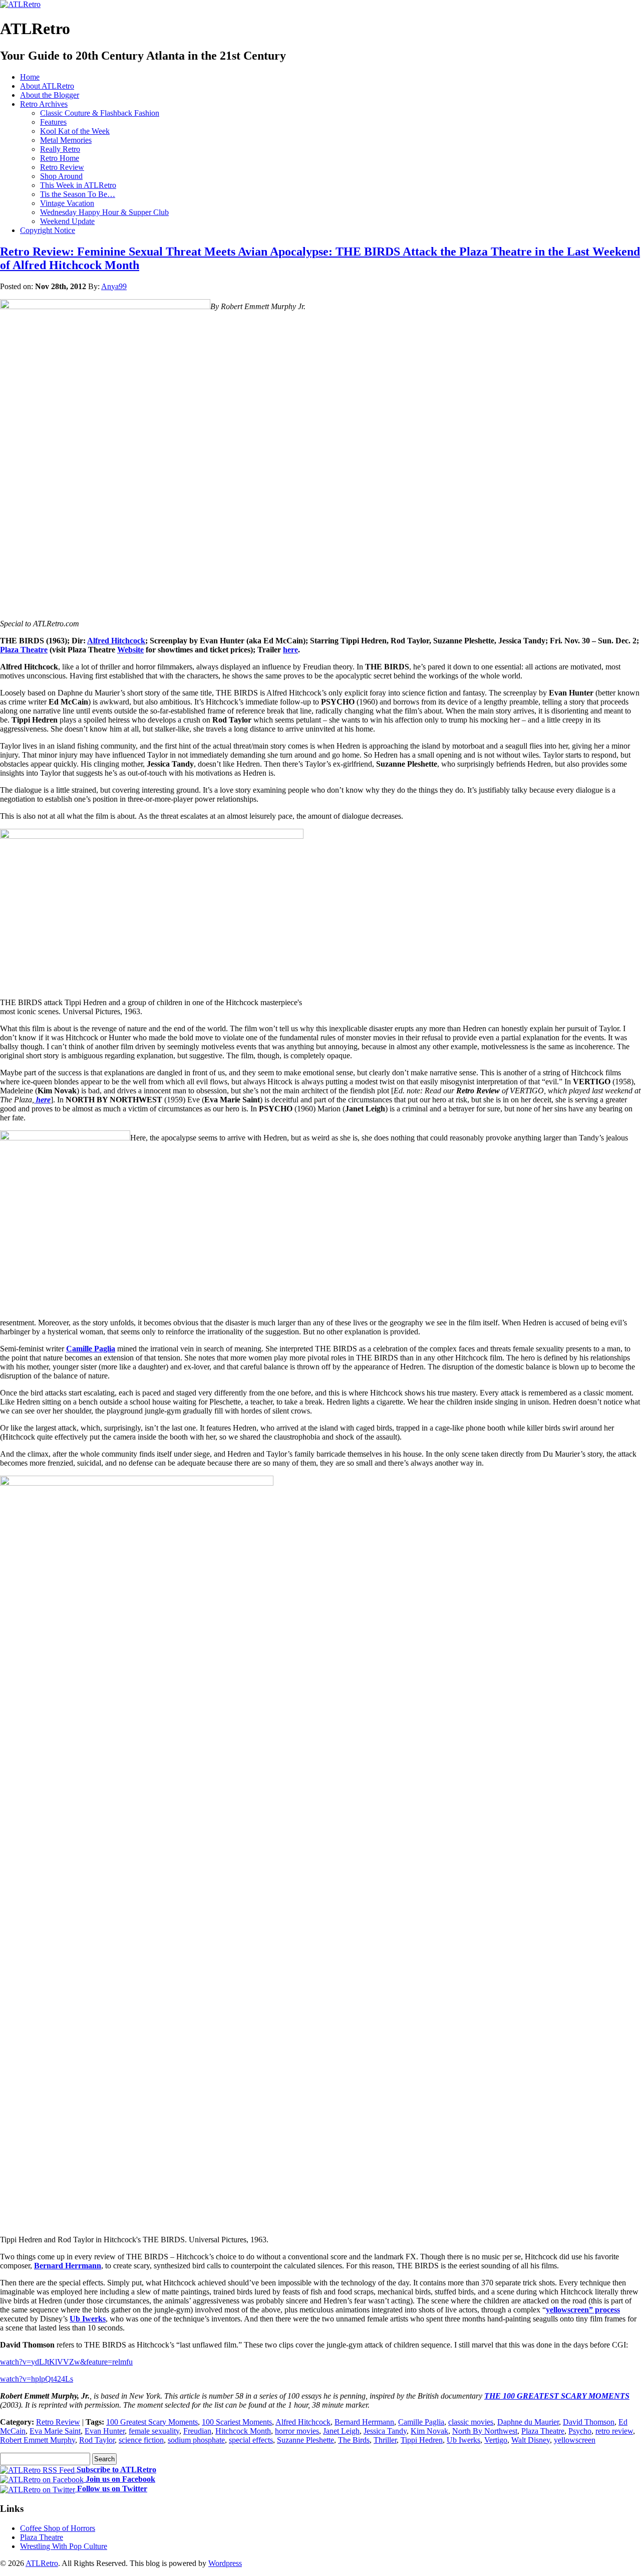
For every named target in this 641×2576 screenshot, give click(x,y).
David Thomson (589, 2422)
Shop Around (61, 176)
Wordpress (225, 2563)
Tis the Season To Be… (78, 194)
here (42, 1100)
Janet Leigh (341, 2431)
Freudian (197, 2431)
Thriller (385, 2440)
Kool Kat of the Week (75, 131)
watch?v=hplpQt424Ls (37, 2379)
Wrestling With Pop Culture (64, 2546)
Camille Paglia (91, 1349)
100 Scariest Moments (237, 2422)
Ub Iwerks (88, 2319)
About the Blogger (50, 95)
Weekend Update (67, 221)
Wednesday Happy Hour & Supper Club (104, 212)
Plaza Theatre (543, 2431)
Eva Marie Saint (55, 2431)
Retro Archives (44, 104)
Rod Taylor (97, 2440)
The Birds (354, 2440)
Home (30, 77)
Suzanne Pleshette (305, 2440)
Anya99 (114, 286)
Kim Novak (429, 2431)
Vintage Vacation (67, 203)
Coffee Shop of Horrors (58, 2528)
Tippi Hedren (422, 2440)
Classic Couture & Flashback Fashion (100, 113)
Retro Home (60, 158)
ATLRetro (42, 2563)
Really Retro (60, 149)
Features (53, 122)
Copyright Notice (48, 230)
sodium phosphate (196, 2440)
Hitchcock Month (243, 2431)
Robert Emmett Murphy (38, 2440)
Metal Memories (66, 140)
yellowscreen (575, 2440)
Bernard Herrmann (68, 2266)
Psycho (580, 2431)
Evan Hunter (105, 2431)
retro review (614, 2431)
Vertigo (496, 2440)
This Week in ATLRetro (78, 185)
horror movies (297, 2431)
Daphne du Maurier (528, 2422)
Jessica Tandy (385, 2431)
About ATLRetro (47, 86)
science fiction (141, 2440)
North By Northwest (485, 2431)
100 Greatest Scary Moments (152, 2422)
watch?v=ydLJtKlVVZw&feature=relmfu (66, 2362)
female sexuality (154, 2431)
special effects (251, 2440)
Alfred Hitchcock (303, 2422)
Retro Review (62, 167)
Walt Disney (531, 2440)
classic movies (471, 2422)
